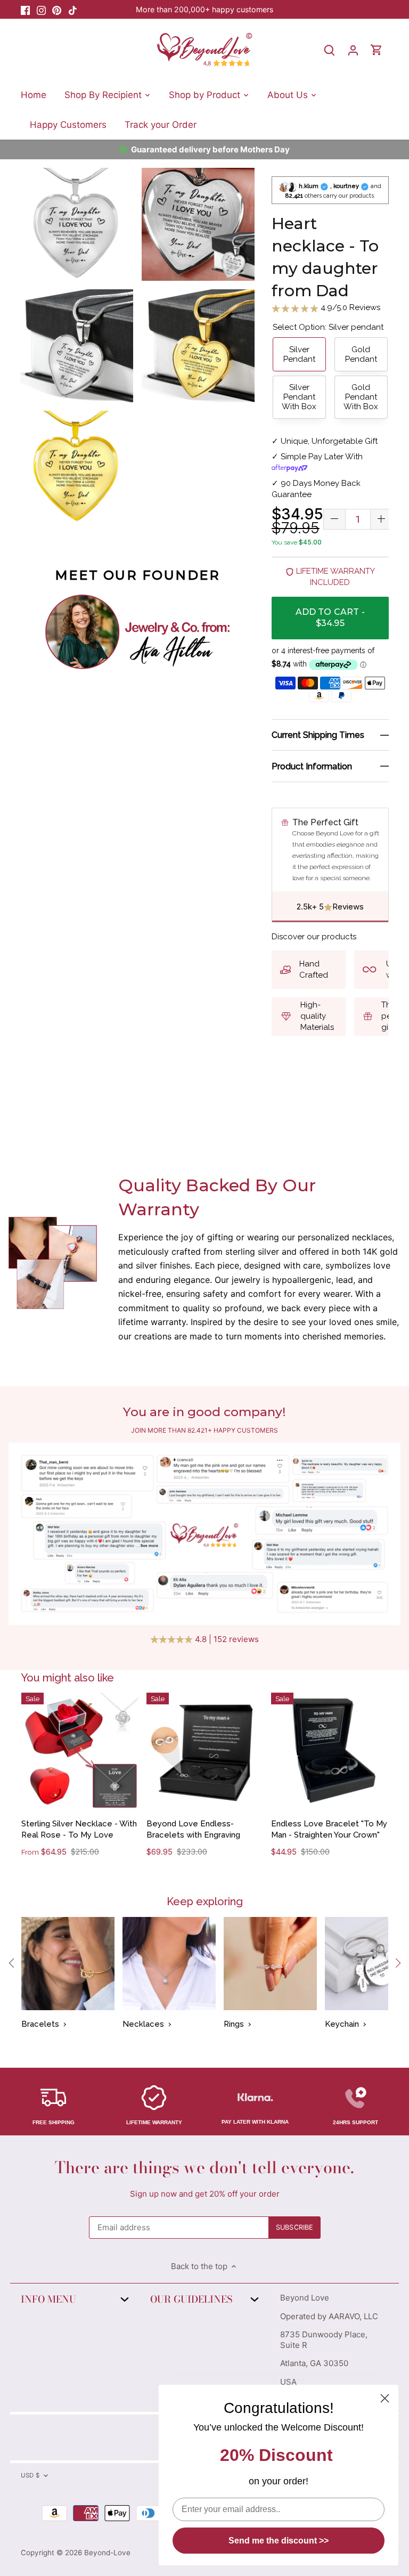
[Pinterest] (57, 9)
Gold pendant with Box (361, 397)
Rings (234, 2024)
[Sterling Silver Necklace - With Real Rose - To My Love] (80, 1751)
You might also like (67, 1678)
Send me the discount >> (279, 2541)
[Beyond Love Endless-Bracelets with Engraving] (205, 1751)
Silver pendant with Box (299, 397)
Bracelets (40, 2024)
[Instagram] (41, 9)
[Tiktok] (73, 9)
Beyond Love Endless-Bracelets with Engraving (193, 1829)
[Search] (330, 50)
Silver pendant (299, 354)
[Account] (353, 50)
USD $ (30, 2475)
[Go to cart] (377, 50)
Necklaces (143, 2024)
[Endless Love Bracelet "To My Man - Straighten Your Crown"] (330, 1751)
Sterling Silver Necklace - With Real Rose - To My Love (79, 1829)
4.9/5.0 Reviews (349, 307)
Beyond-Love (107, 2553)
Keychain (342, 2024)
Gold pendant (361, 354)
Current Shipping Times (318, 735)
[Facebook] (25, 9)
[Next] (397, 1963)
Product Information (312, 766)
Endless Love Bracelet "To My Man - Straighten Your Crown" (329, 1829)
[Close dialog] (385, 2398)
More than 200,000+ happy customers (204, 9)
